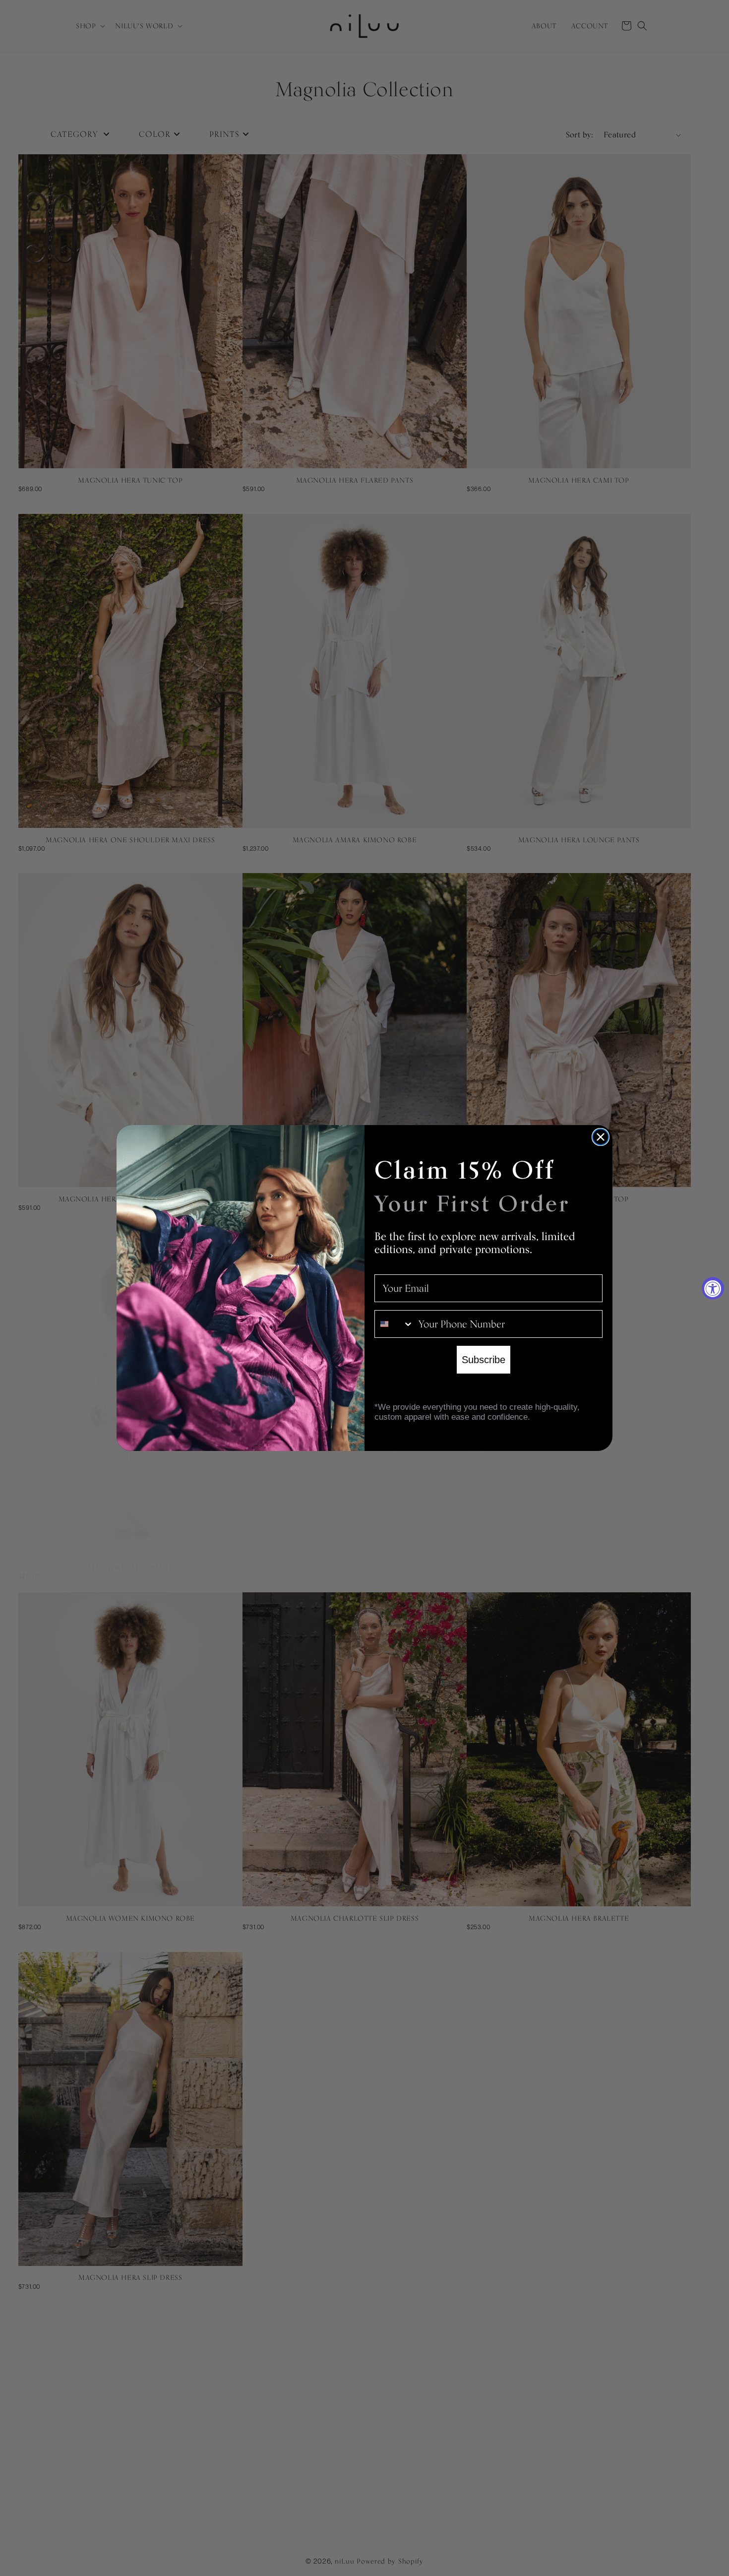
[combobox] (394, 1324)
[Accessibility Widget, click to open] (713, 1288)
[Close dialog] (601, 1137)
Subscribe (484, 1360)
